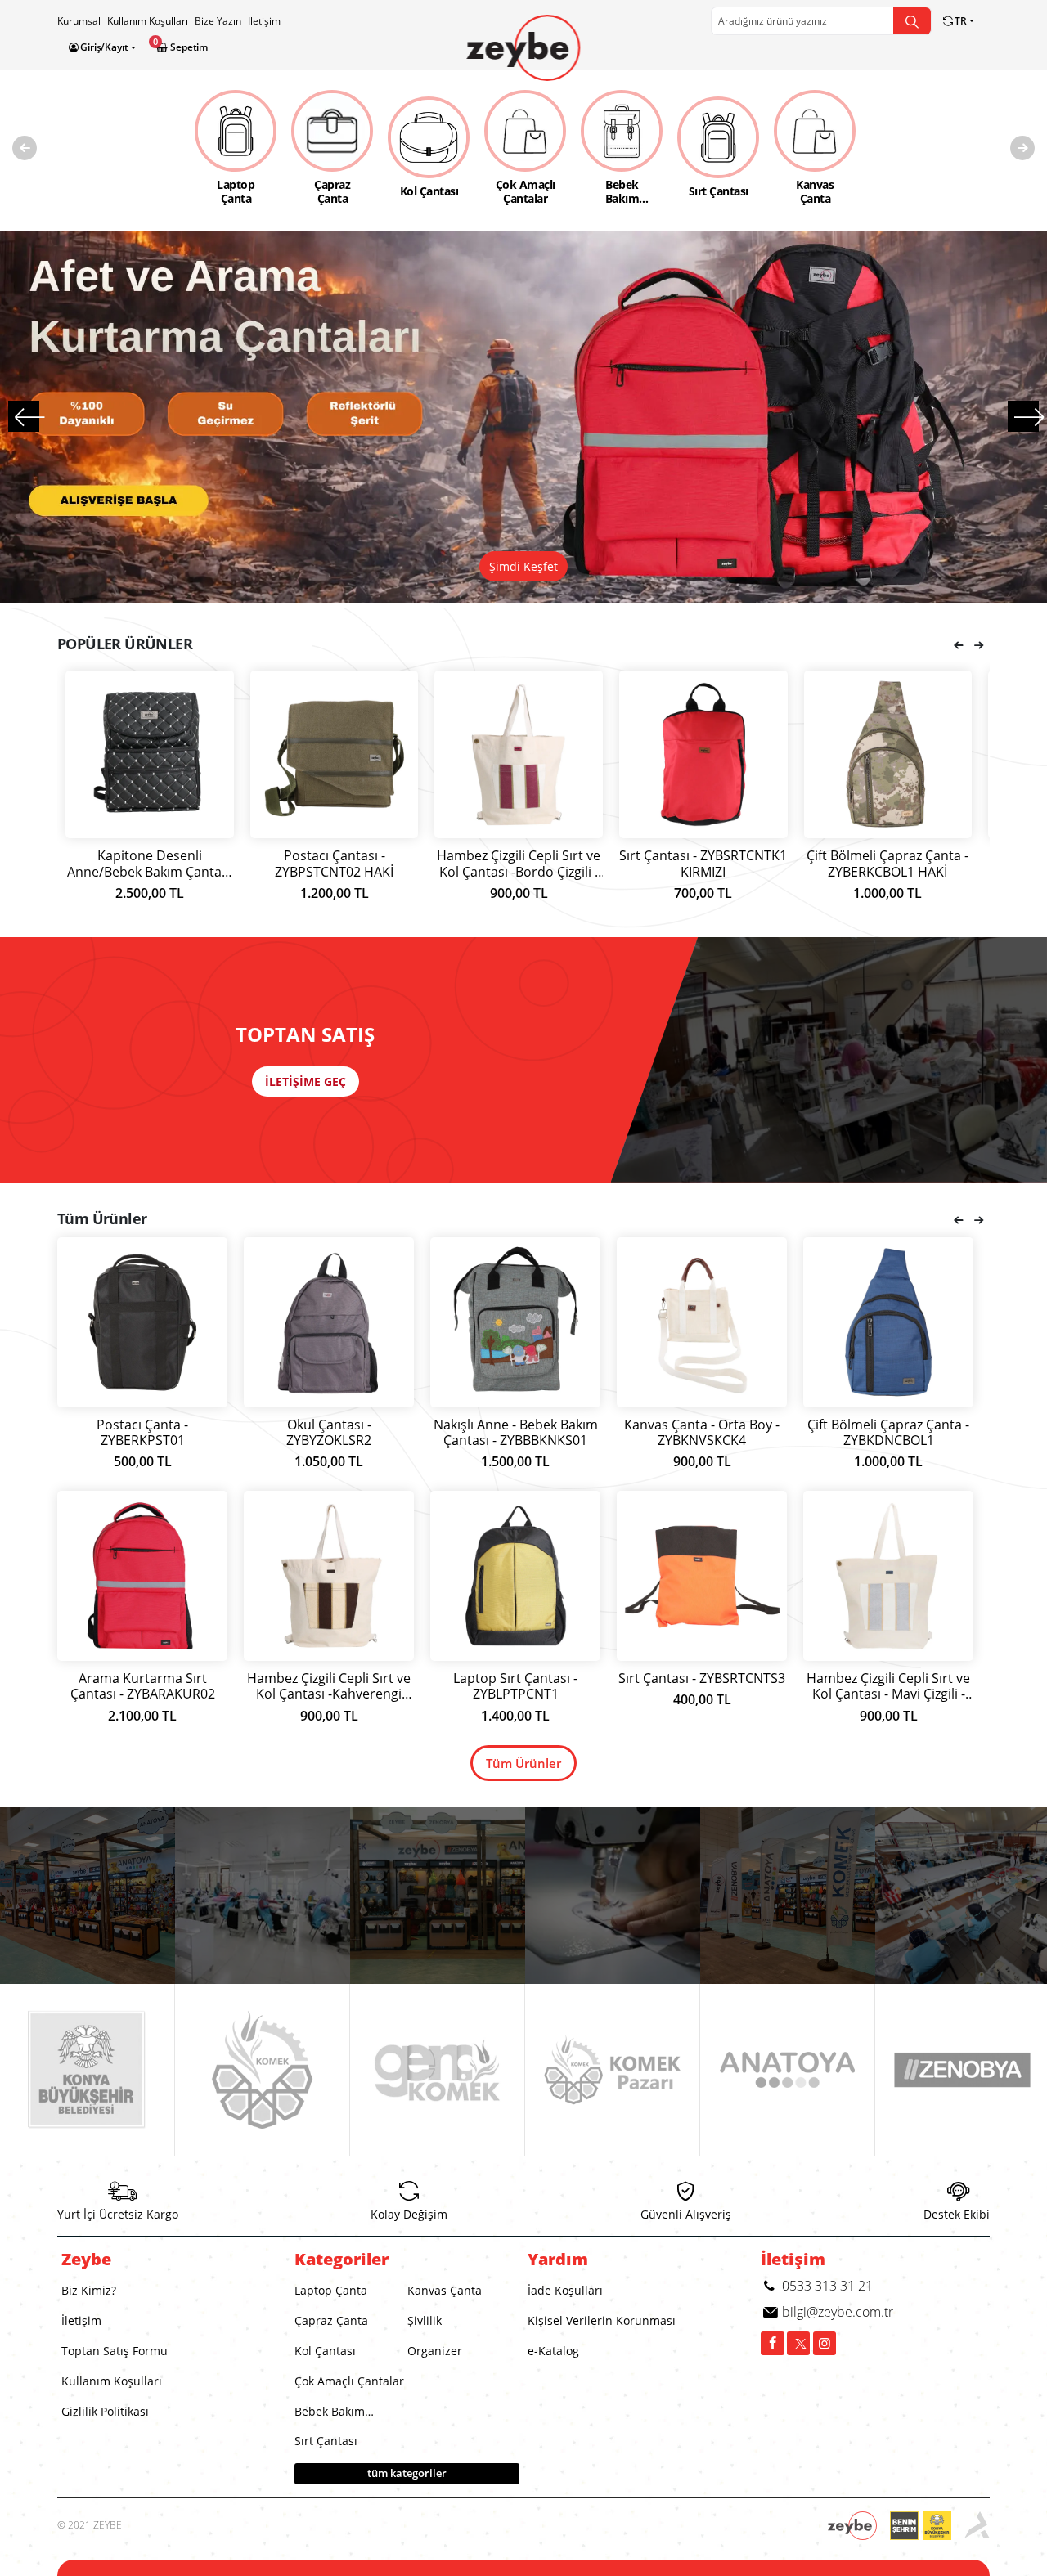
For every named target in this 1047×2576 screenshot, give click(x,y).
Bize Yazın (218, 21)
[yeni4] (788, 1896)
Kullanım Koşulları (148, 21)
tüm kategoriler (407, 2473)
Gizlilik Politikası (105, 2411)
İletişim (264, 21)
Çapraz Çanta (331, 2320)
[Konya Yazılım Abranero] (977, 2526)
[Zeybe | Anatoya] (788, 2070)
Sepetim (188, 47)
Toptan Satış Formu (115, 2351)
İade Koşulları (565, 2290)
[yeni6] (438, 1896)
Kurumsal (79, 21)
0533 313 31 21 (826, 2286)
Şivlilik (425, 2320)
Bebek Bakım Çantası (330, 2415)
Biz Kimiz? (89, 2290)
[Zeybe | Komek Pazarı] (613, 2070)
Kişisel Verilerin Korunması (602, 2320)
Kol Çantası (325, 2351)
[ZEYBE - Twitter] (799, 2343)
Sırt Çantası (326, 2441)
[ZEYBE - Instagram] (825, 2343)
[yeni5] (88, 1896)
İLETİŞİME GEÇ (306, 1082)
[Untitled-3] (263, 1896)
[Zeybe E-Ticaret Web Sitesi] (859, 2526)
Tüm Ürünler (523, 1763)
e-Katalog (553, 2351)
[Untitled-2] (613, 1896)
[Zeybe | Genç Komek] (438, 2070)
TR (961, 21)
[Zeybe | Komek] (263, 2070)
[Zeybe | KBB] (88, 2070)
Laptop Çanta (331, 2290)
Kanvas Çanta (445, 2290)
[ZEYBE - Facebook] (773, 2343)
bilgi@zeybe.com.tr (836, 2312)
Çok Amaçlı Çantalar (349, 2381)
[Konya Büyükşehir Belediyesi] (927, 2526)
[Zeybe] (523, 48)
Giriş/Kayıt (104, 47)
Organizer (435, 2351)
